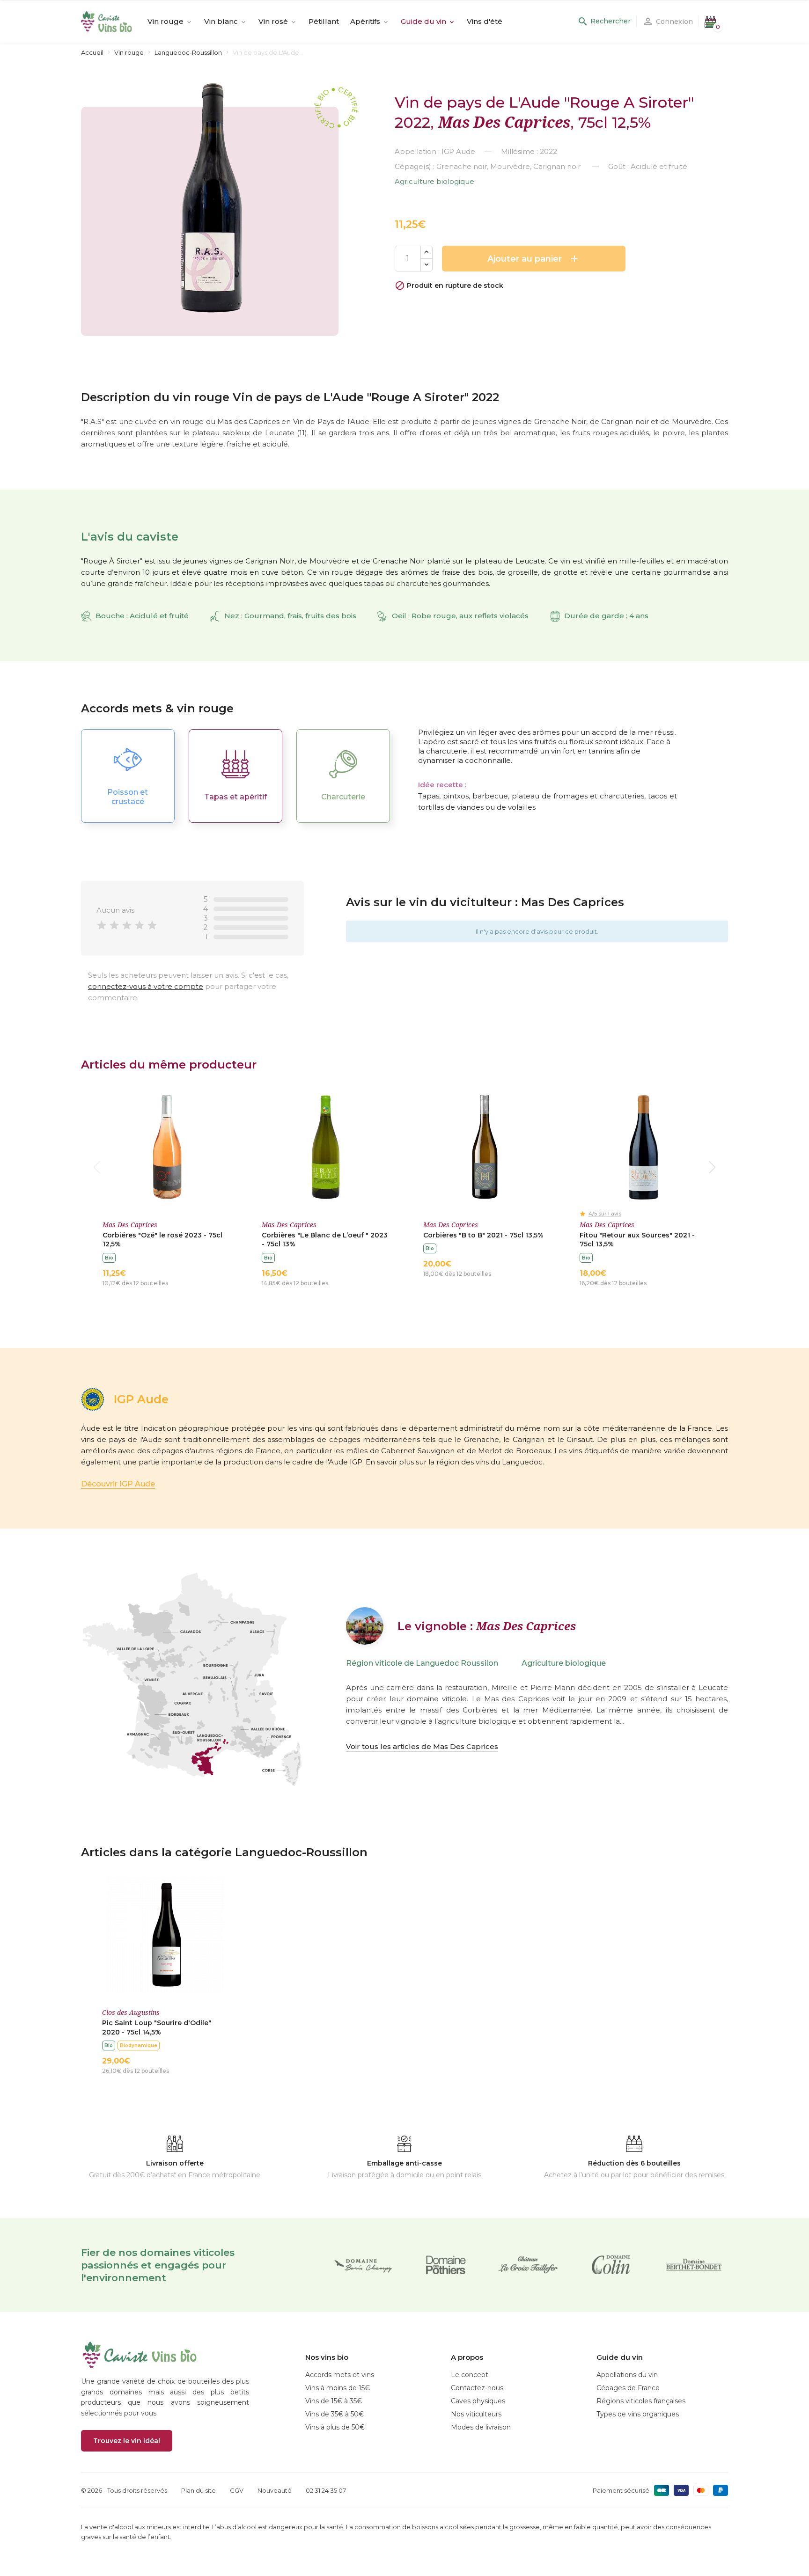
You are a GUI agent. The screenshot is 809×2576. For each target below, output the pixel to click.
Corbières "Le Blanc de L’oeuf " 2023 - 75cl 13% (325, 1240)
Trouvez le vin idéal (127, 2441)
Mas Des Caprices (504, 122)
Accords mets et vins (340, 2375)
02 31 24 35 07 (326, 2490)
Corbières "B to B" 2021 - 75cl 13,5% (483, 1235)
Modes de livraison (481, 2427)
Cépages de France (628, 2388)
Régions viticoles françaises (641, 2401)
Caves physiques (478, 2401)
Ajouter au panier (534, 259)
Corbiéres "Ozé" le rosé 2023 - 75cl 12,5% (162, 1240)
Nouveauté (275, 2490)
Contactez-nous (477, 2388)
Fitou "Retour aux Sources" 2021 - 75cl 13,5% (637, 1240)
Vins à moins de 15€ (338, 2388)
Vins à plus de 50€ (335, 2427)
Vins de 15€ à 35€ (334, 2401)
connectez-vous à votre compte (146, 986)
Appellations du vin (627, 2375)
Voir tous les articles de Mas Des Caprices (422, 1746)
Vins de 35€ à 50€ (335, 2414)
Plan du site (199, 2490)
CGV (237, 2490)
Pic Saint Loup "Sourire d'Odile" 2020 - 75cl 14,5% (157, 2027)
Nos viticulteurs (476, 2414)
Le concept (470, 2375)
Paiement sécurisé (621, 2490)
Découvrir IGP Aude (118, 1484)
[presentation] (97, 1167)
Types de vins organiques (638, 2414)
